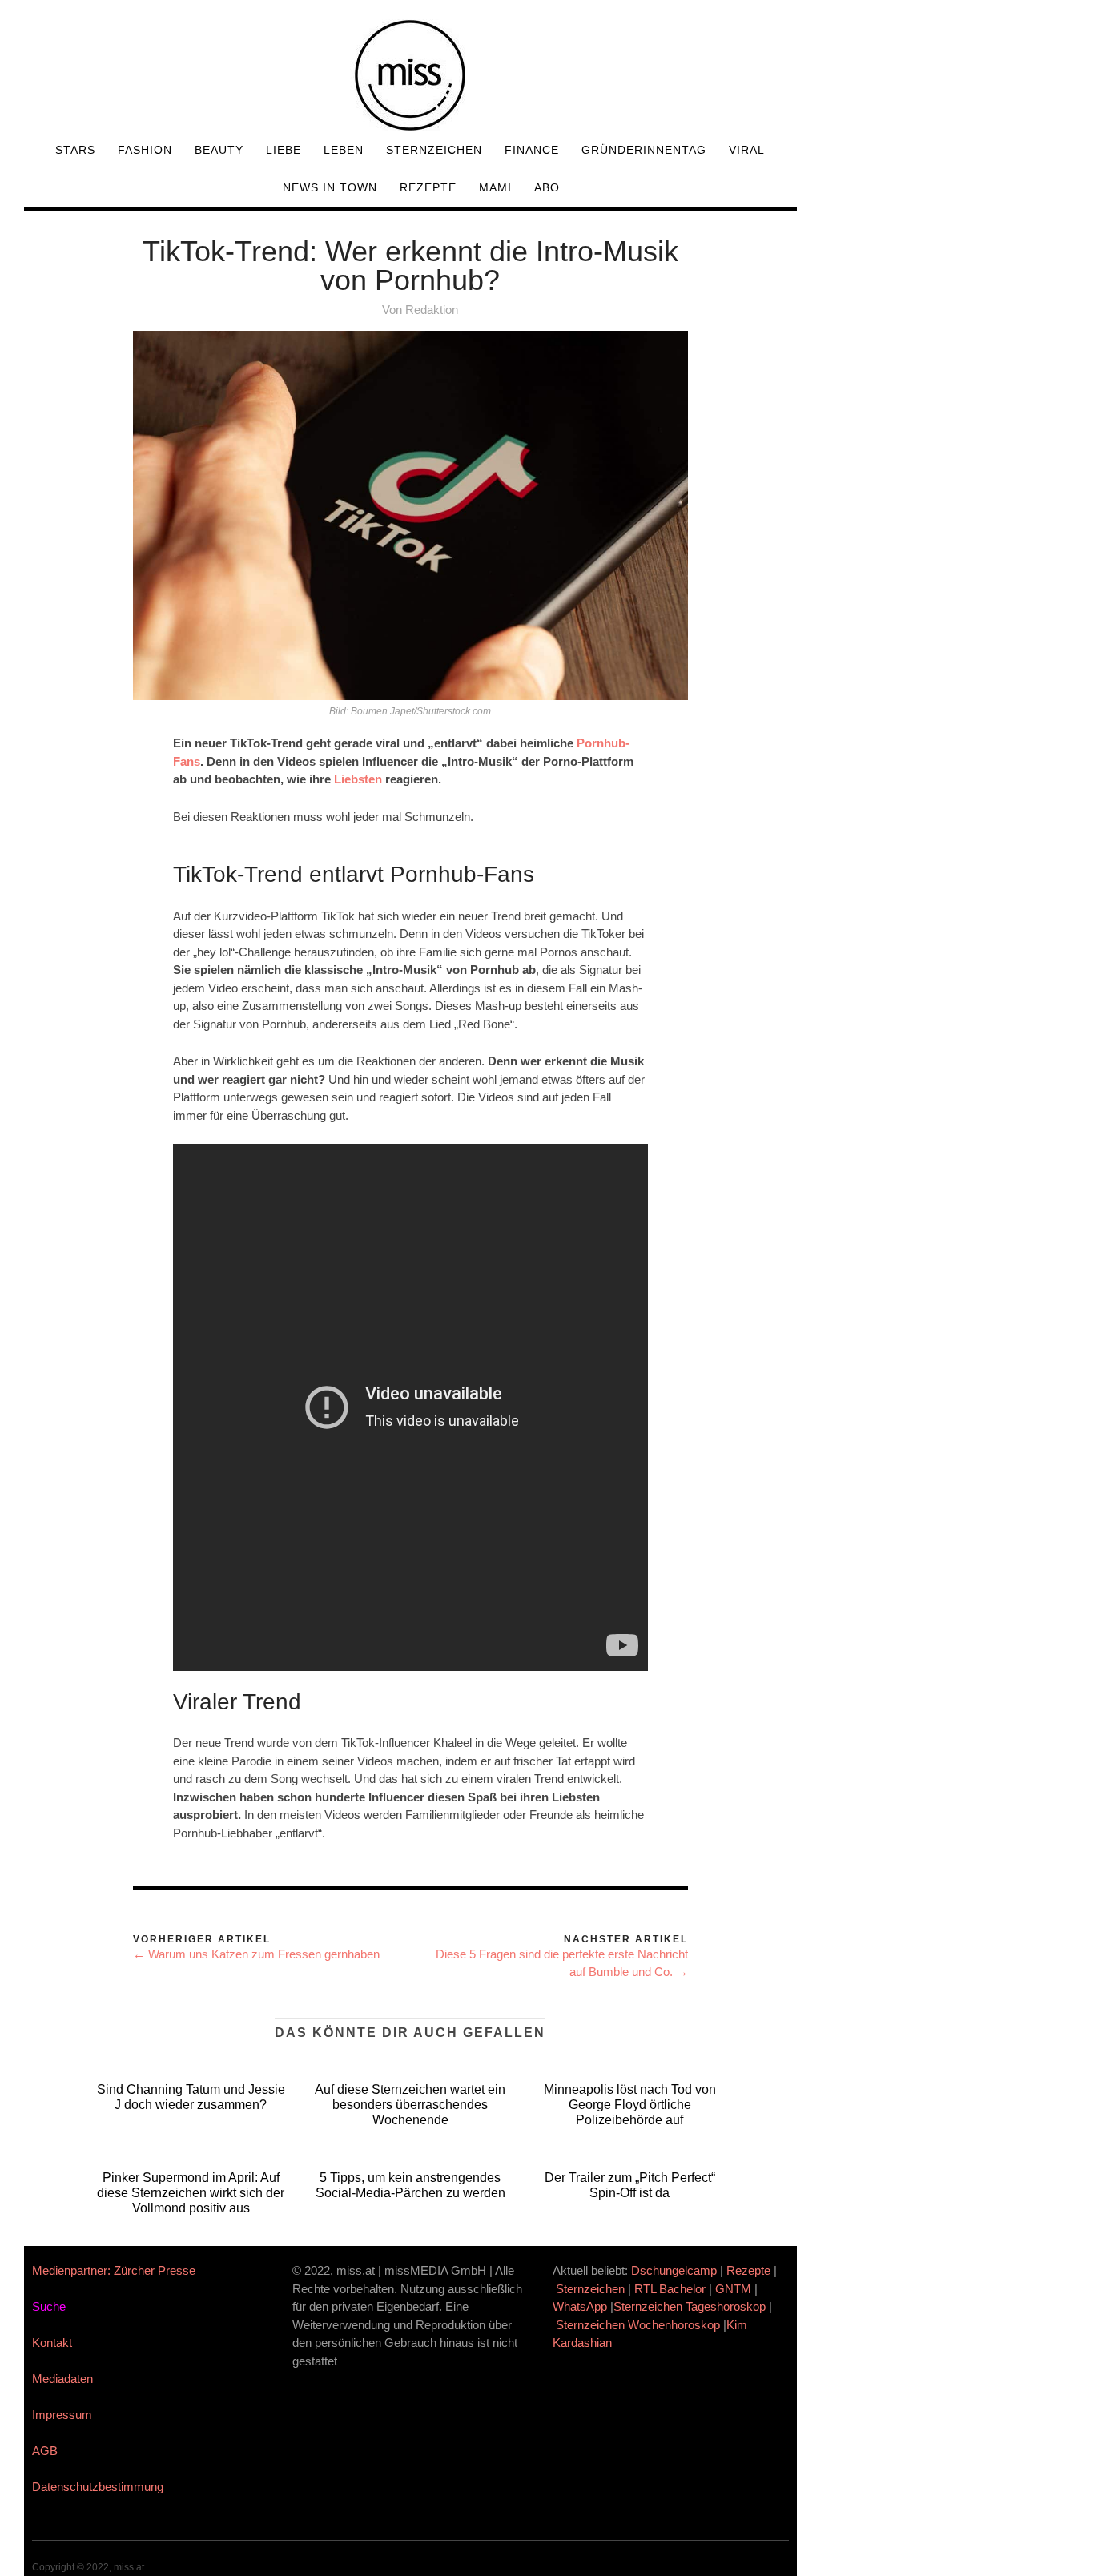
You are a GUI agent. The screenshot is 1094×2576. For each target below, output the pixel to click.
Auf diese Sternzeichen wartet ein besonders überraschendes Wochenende (410, 2105)
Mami (495, 187)
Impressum (62, 2415)
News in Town (330, 187)
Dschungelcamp (674, 2270)
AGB (45, 2451)
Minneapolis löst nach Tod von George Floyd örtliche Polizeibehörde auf (630, 2105)
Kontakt (52, 2343)
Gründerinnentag (644, 150)
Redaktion (432, 310)
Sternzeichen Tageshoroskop (690, 2306)
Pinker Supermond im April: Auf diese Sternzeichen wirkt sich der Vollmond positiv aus (191, 2193)
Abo (547, 187)
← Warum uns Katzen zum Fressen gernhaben (256, 1954)
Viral (747, 150)
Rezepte (428, 187)
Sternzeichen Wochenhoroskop (638, 2325)
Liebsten (358, 779)
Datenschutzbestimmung (98, 2487)
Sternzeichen (434, 150)
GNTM (733, 2289)
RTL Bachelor (670, 2289)
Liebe (284, 150)
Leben (344, 150)
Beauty (219, 150)
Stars (75, 150)
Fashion (145, 150)
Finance (532, 150)
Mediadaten (62, 2379)
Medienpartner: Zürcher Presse (114, 2270)
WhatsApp (580, 2306)
